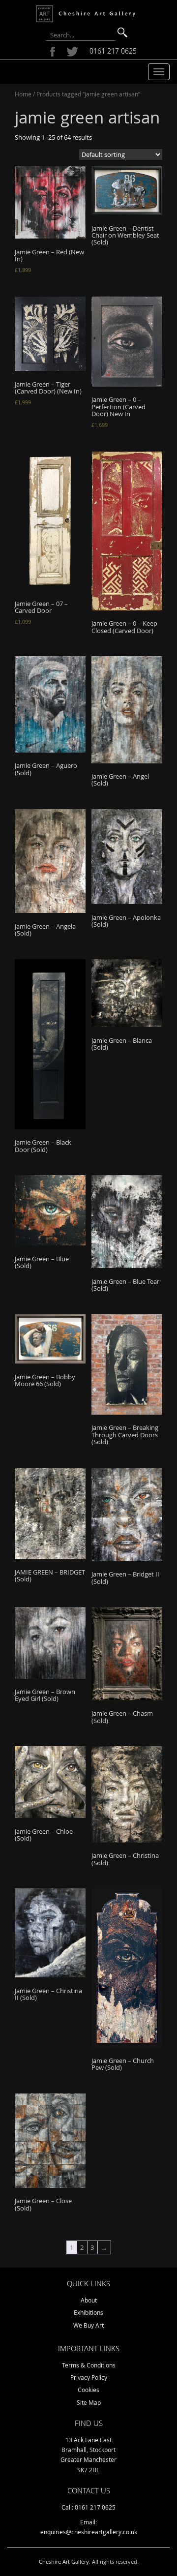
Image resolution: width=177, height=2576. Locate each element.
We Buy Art (88, 2325)
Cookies (88, 2390)
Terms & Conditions (89, 2365)
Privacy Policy (89, 2377)
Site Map (89, 2402)
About (89, 2300)
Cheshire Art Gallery (64, 2561)
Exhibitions (88, 2312)
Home (23, 94)
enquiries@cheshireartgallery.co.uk (89, 2532)
